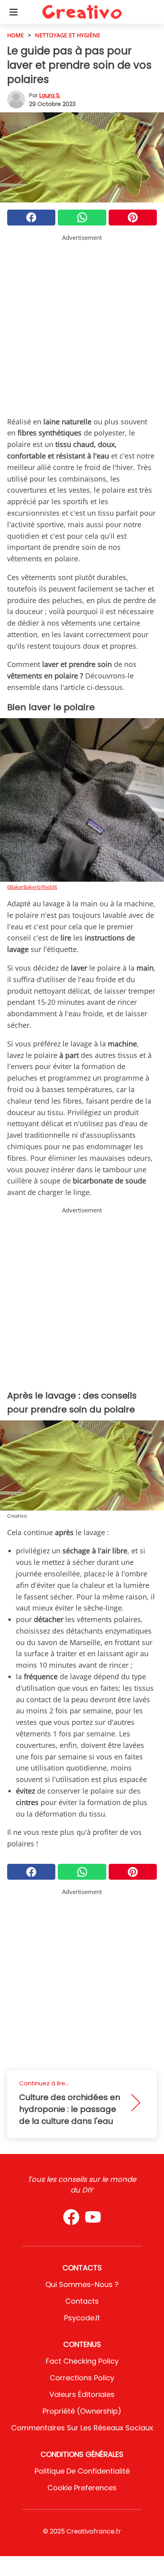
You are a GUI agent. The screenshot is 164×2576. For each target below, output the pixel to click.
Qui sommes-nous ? (82, 2284)
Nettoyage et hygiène (68, 35)
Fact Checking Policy (82, 2361)
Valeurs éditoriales (82, 2394)
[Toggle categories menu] (14, 12)
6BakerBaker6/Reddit (32, 887)
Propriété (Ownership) (82, 2411)
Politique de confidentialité (82, 2471)
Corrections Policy (82, 2378)
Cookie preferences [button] (82, 2488)
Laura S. (50, 95)
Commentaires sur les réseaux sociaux (82, 2428)
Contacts (82, 2301)
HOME (16, 35)
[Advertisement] (82, 324)
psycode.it (82, 2318)
